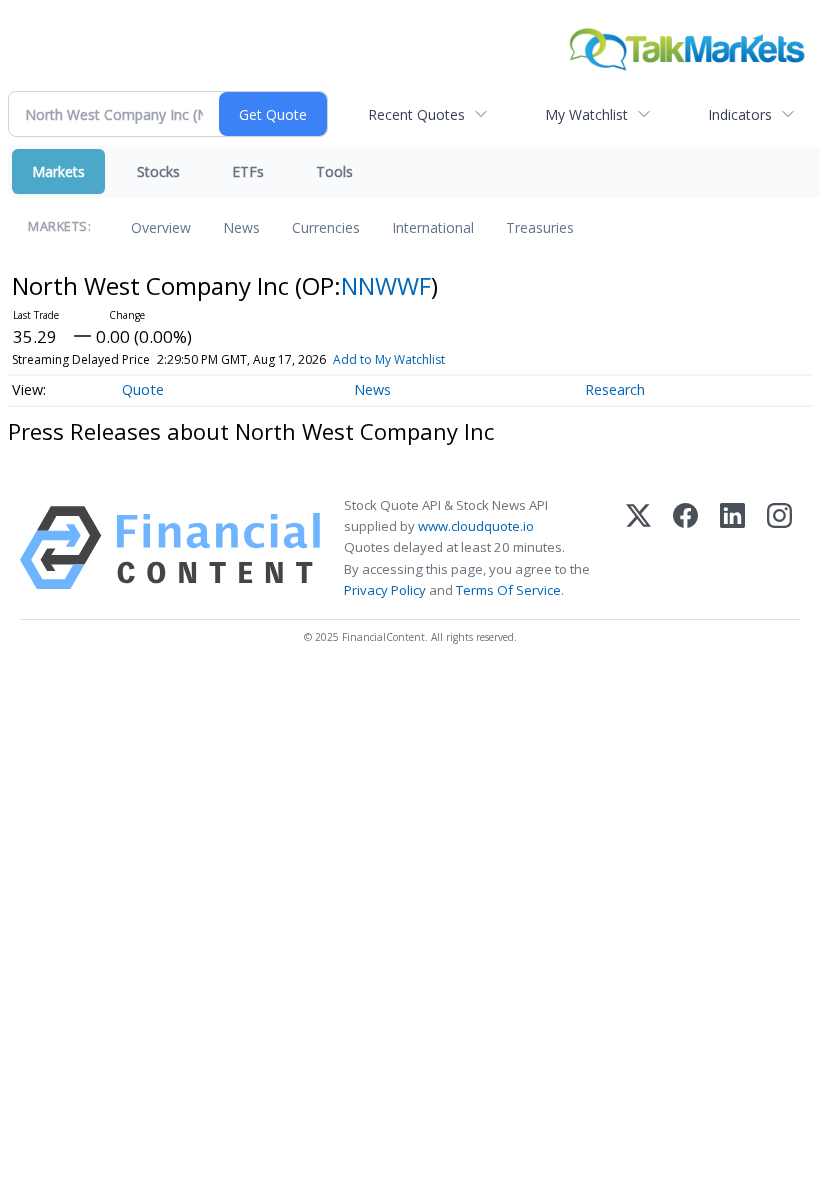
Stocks (158, 171)
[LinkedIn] (732, 548)
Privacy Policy (385, 590)
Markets (58, 171)
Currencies (326, 227)
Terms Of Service (508, 590)
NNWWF (386, 285)
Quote (143, 389)
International (433, 227)
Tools (334, 171)
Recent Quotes (416, 114)
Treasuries (540, 227)
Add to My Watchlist (389, 359)
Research (615, 389)
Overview (161, 227)
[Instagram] (779, 548)
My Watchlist (586, 114)
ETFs (248, 171)
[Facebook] (685, 548)
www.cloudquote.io (476, 526)
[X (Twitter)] (638, 548)
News (241, 227)
